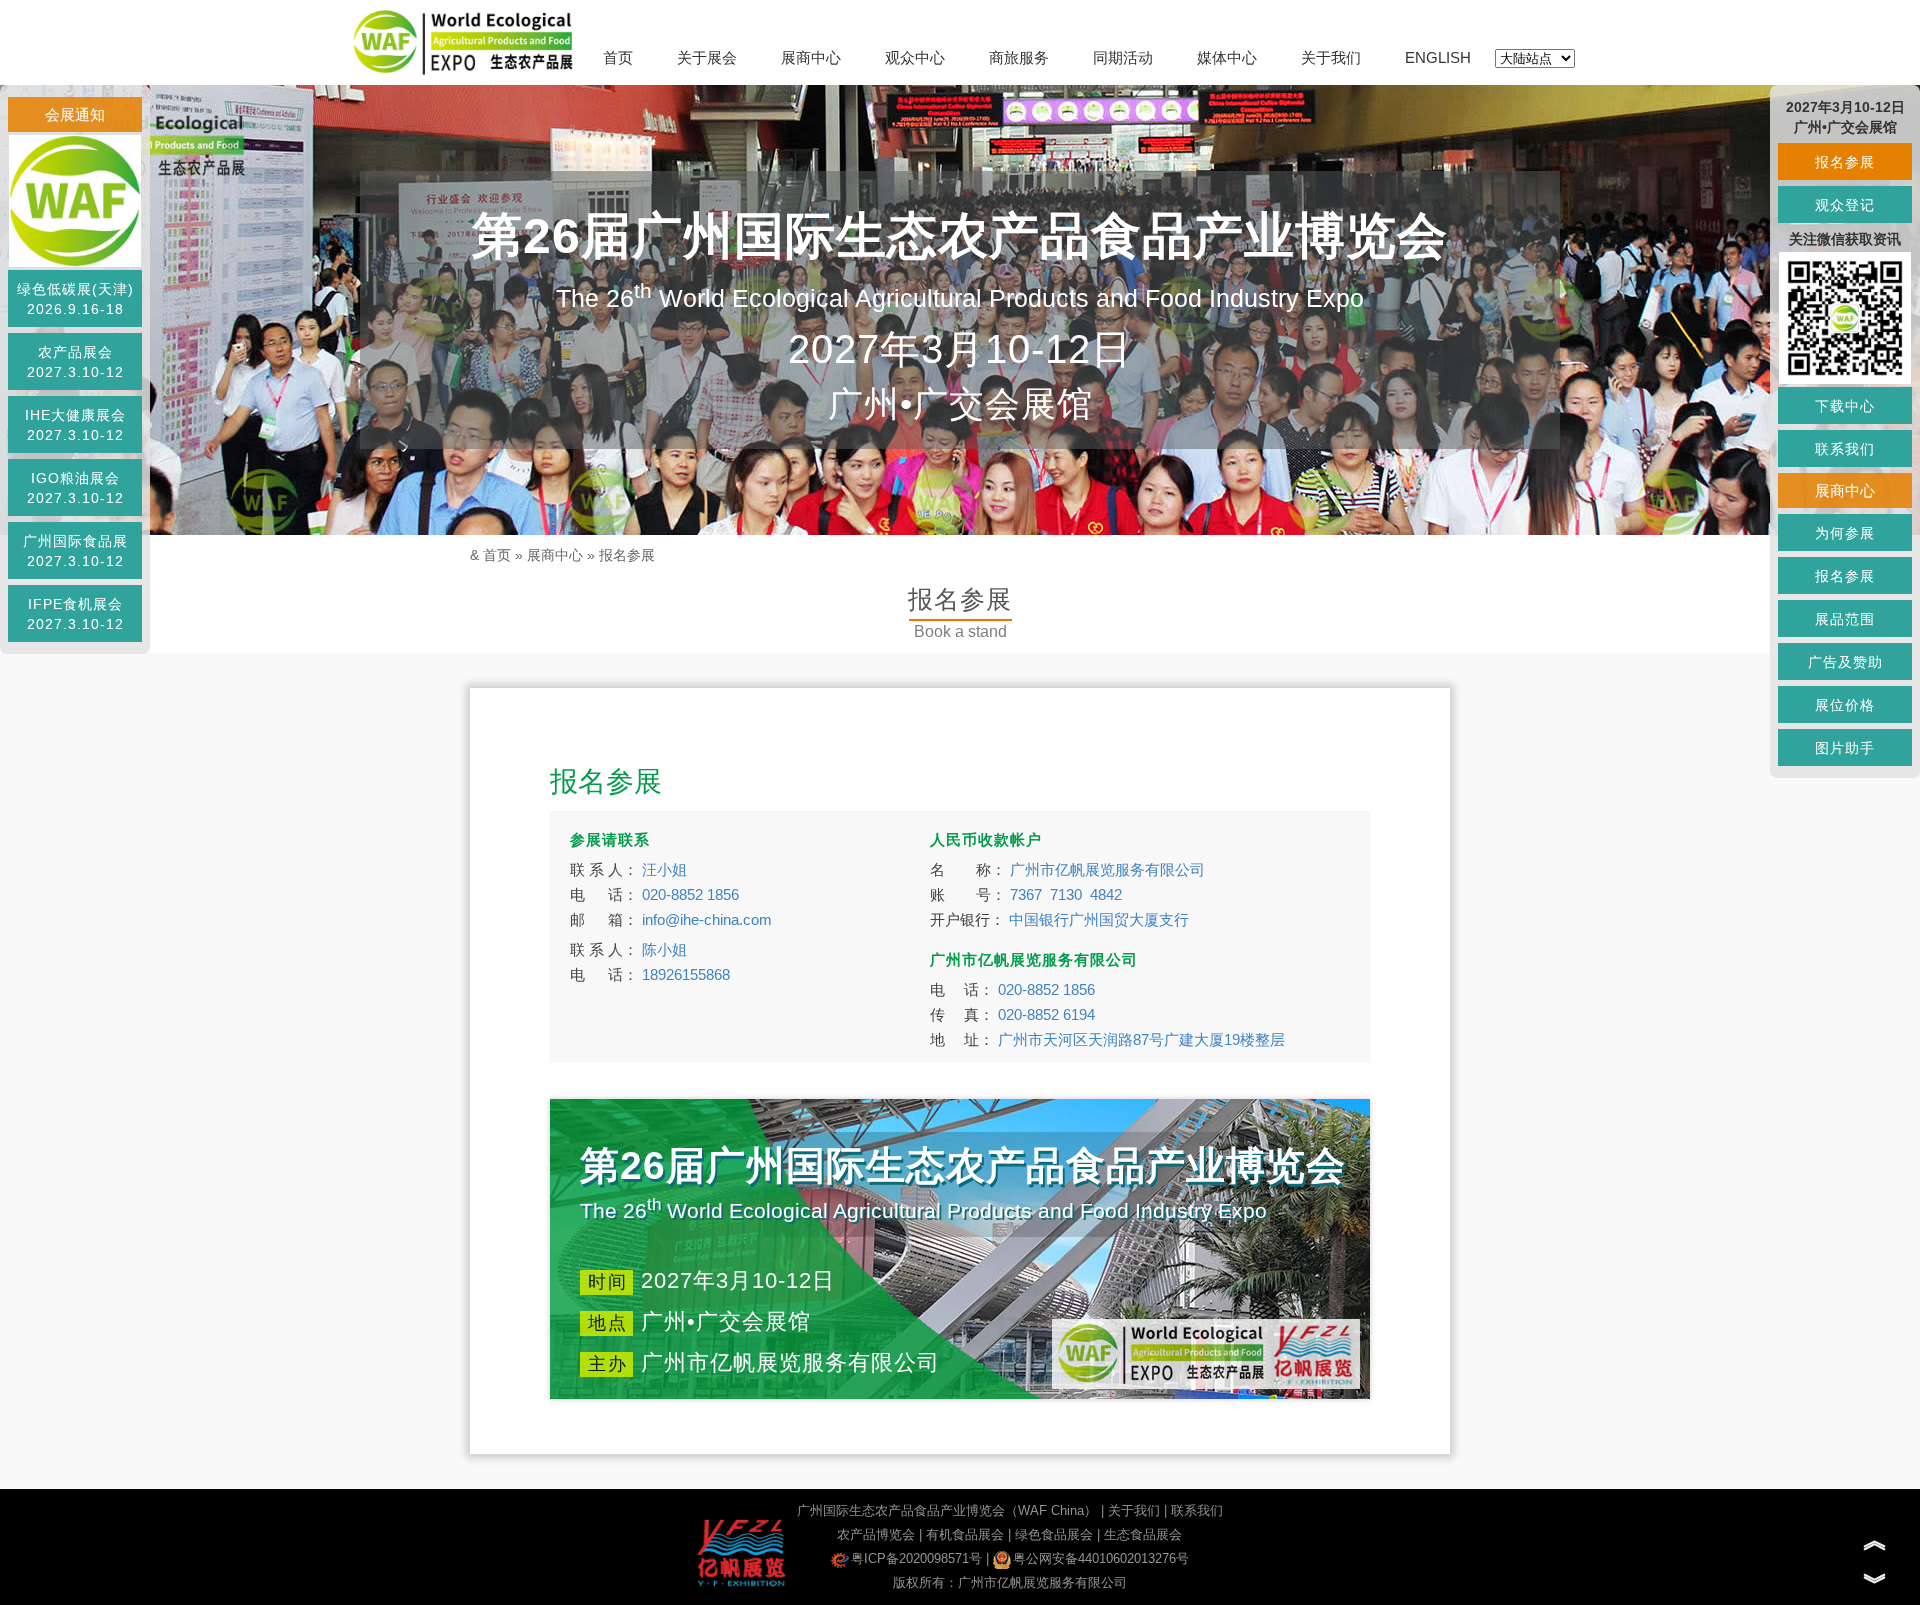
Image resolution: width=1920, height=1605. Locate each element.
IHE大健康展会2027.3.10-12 (75, 425)
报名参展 (627, 555)
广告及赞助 (1845, 662)
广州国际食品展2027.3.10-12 (75, 551)
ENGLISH (1438, 57)
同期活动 (1123, 57)
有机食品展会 (965, 1534)
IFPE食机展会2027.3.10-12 (75, 614)
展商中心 (811, 57)
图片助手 (1845, 748)
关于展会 (707, 57)
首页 (618, 57)
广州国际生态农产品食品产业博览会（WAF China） (947, 1510)
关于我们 (1331, 57)
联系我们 (1197, 1510)
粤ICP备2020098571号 (916, 1558)
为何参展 (1845, 533)
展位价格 (1845, 705)
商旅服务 (1019, 57)
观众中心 (915, 57)
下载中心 (1845, 406)
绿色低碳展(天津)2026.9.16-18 (75, 299)
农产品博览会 (876, 1534)
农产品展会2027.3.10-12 (75, 362)
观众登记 (1845, 205)
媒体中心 (1227, 57)
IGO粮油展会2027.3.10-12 (75, 488)
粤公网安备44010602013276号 (1101, 1558)
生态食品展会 (1143, 1534)
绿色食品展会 (1054, 1534)
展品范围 (1845, 619)
